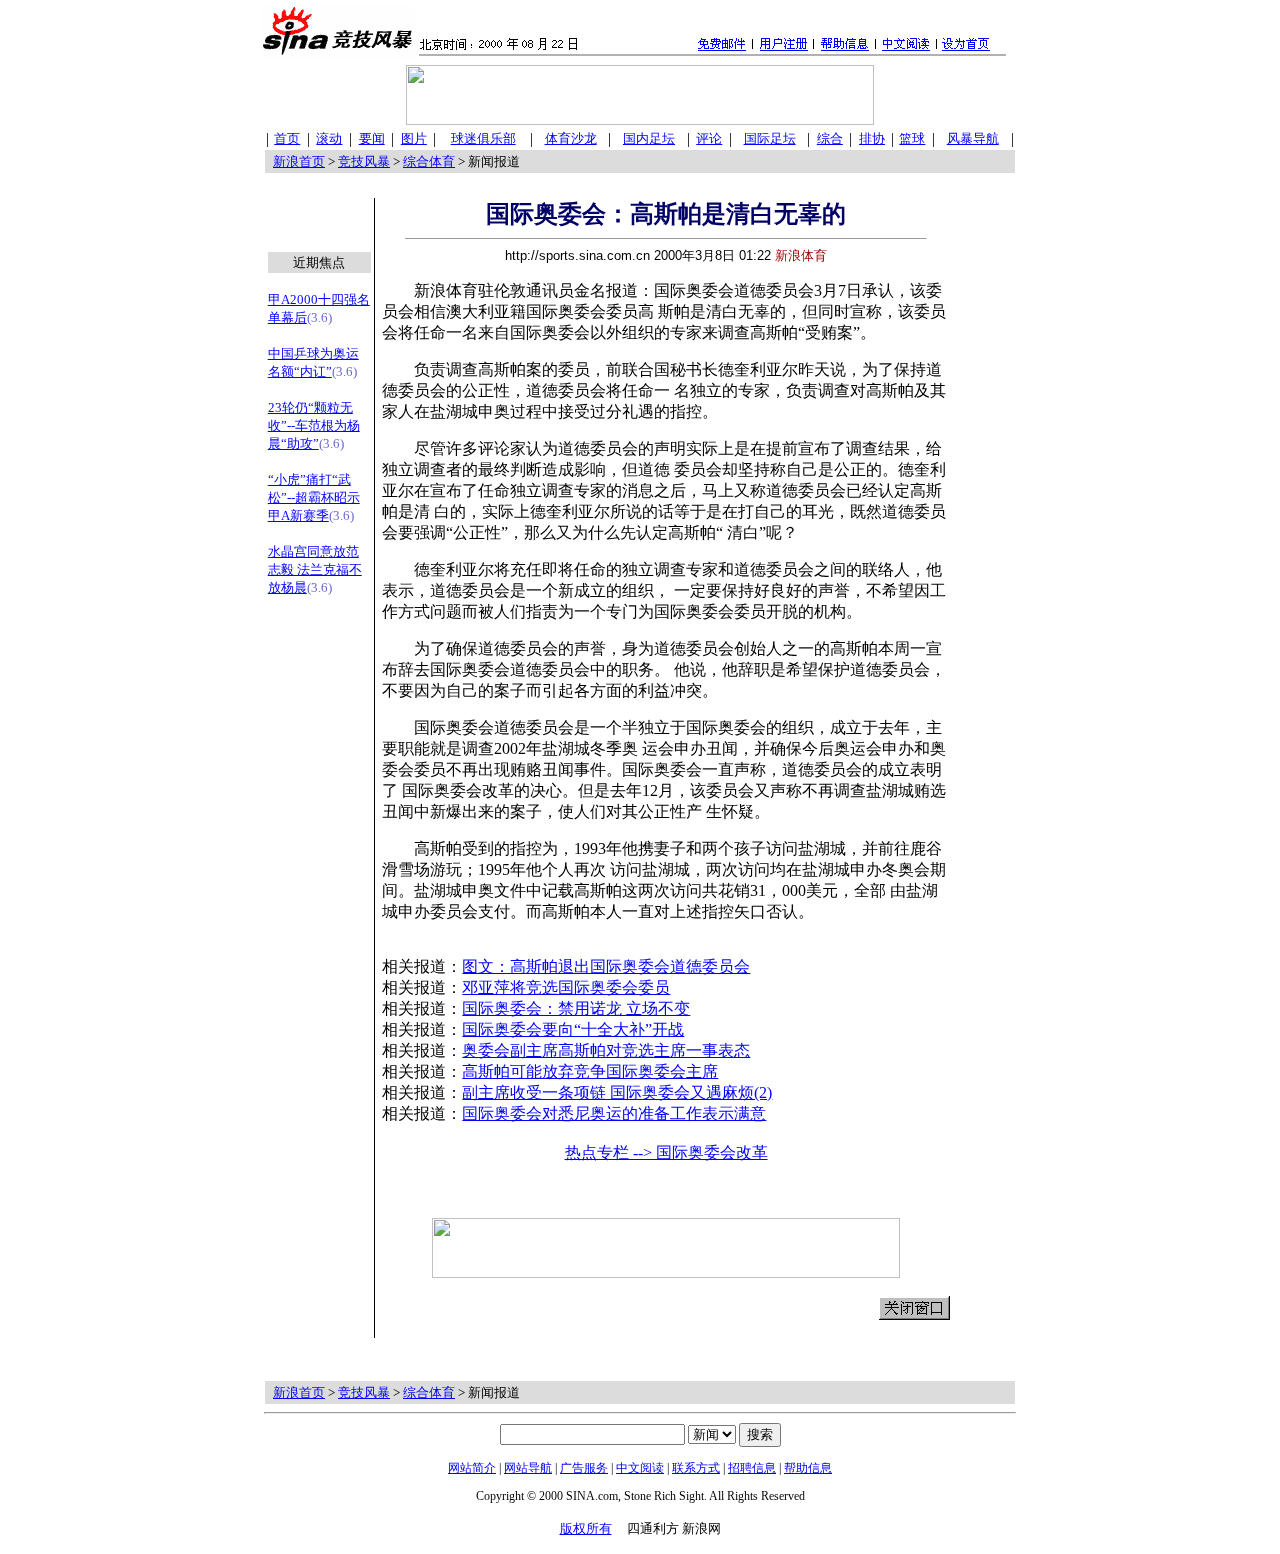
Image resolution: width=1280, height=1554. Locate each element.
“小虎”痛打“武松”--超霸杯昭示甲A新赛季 (314, 497)
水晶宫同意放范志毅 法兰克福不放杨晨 (315, 569)
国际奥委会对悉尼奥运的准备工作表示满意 (614, 1113)
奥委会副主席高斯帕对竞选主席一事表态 (606, 1050)
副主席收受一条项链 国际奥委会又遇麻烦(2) (617, 1092)
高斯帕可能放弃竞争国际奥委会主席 (590, 1071)
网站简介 (472, 1468)
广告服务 (584, 1468)
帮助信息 (808, 1468)
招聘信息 (752, 1468)
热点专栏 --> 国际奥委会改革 (666, 1152)
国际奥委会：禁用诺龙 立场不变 (576, 1008)
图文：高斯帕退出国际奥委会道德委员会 (606, 966)
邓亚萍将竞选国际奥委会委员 (566, 987)
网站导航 (528, 1468)
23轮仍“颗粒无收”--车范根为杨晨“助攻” (314, 425)
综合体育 (429, 161)
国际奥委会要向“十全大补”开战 (573, 1029)
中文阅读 (640, 1468)
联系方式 (696, 1468)
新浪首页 (299, 161)
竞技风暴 (364, 161)
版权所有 (586, 1528)
